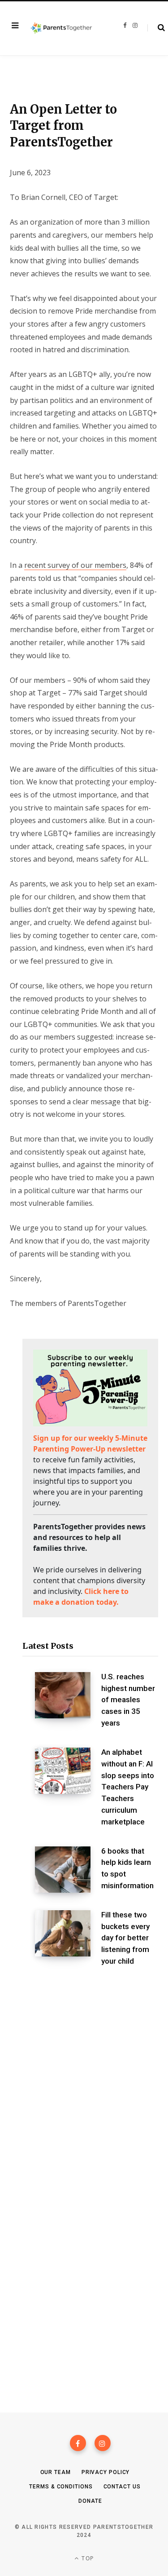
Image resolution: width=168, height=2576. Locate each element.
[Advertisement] (84, 2079)
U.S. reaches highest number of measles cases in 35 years (128, 1700)
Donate (90, 2501)
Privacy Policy (106, 2472)
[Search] (156, 28)
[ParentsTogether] (61, 29)
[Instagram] (103, 2443)
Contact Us (122, 2487)
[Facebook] (78, 2443)
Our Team (56, 2472)
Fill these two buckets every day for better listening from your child (125, 1938)
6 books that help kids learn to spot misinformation (127, 1868)
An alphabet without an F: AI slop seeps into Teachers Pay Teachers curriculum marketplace (128, 1787)
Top (87, 2558)
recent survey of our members (75, 565)
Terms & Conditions (61, 2487)
